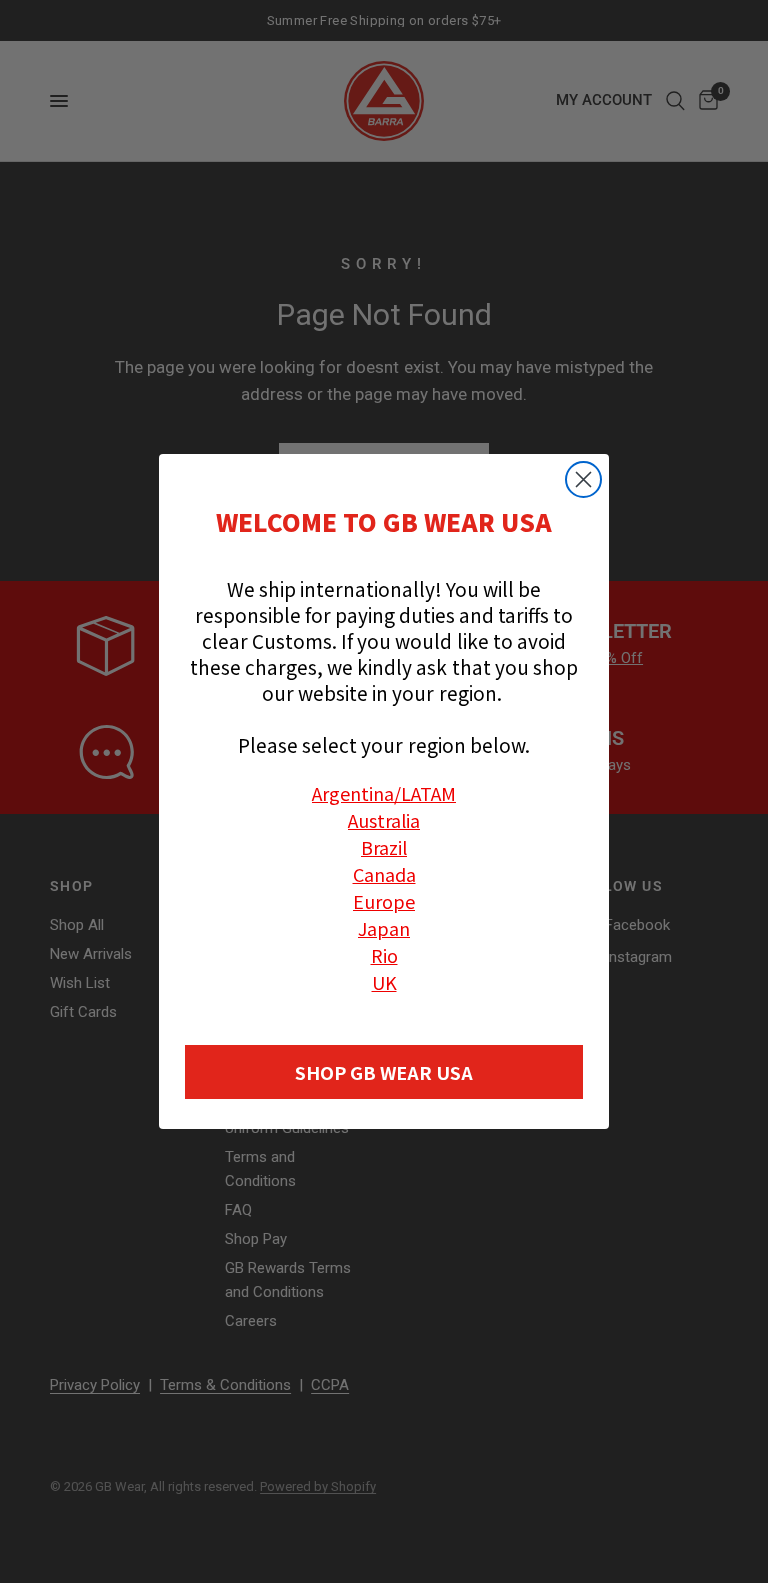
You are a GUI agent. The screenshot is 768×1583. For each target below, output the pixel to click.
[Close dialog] (583, 479)
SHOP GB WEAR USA (384, 1072)
